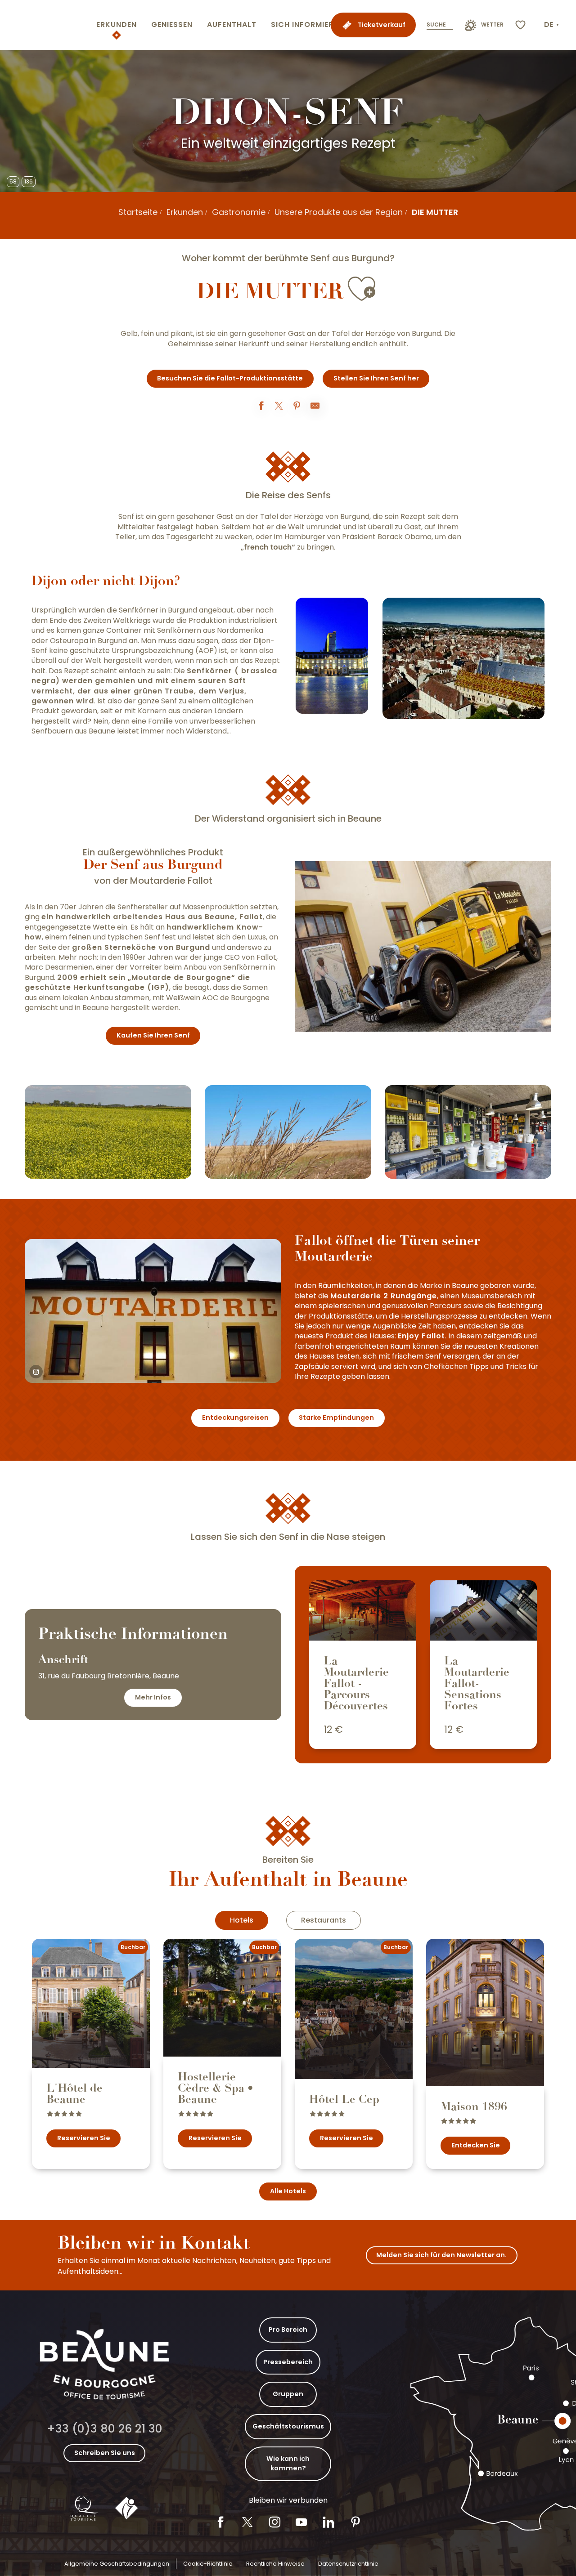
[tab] (242, 1920)
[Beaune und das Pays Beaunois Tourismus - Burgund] (46, 25)
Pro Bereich (288, 2330)
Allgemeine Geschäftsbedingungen (117, 2564)
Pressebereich (288, 2362)
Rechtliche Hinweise (275, 2564)
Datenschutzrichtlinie (348, 2564)
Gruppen (288, 2394)
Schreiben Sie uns (105, 2453)
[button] (552, 25)
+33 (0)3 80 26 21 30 (105, 2429)
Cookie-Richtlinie (208, 2564)
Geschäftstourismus (288, 2426)
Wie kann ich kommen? (288, 2464)
